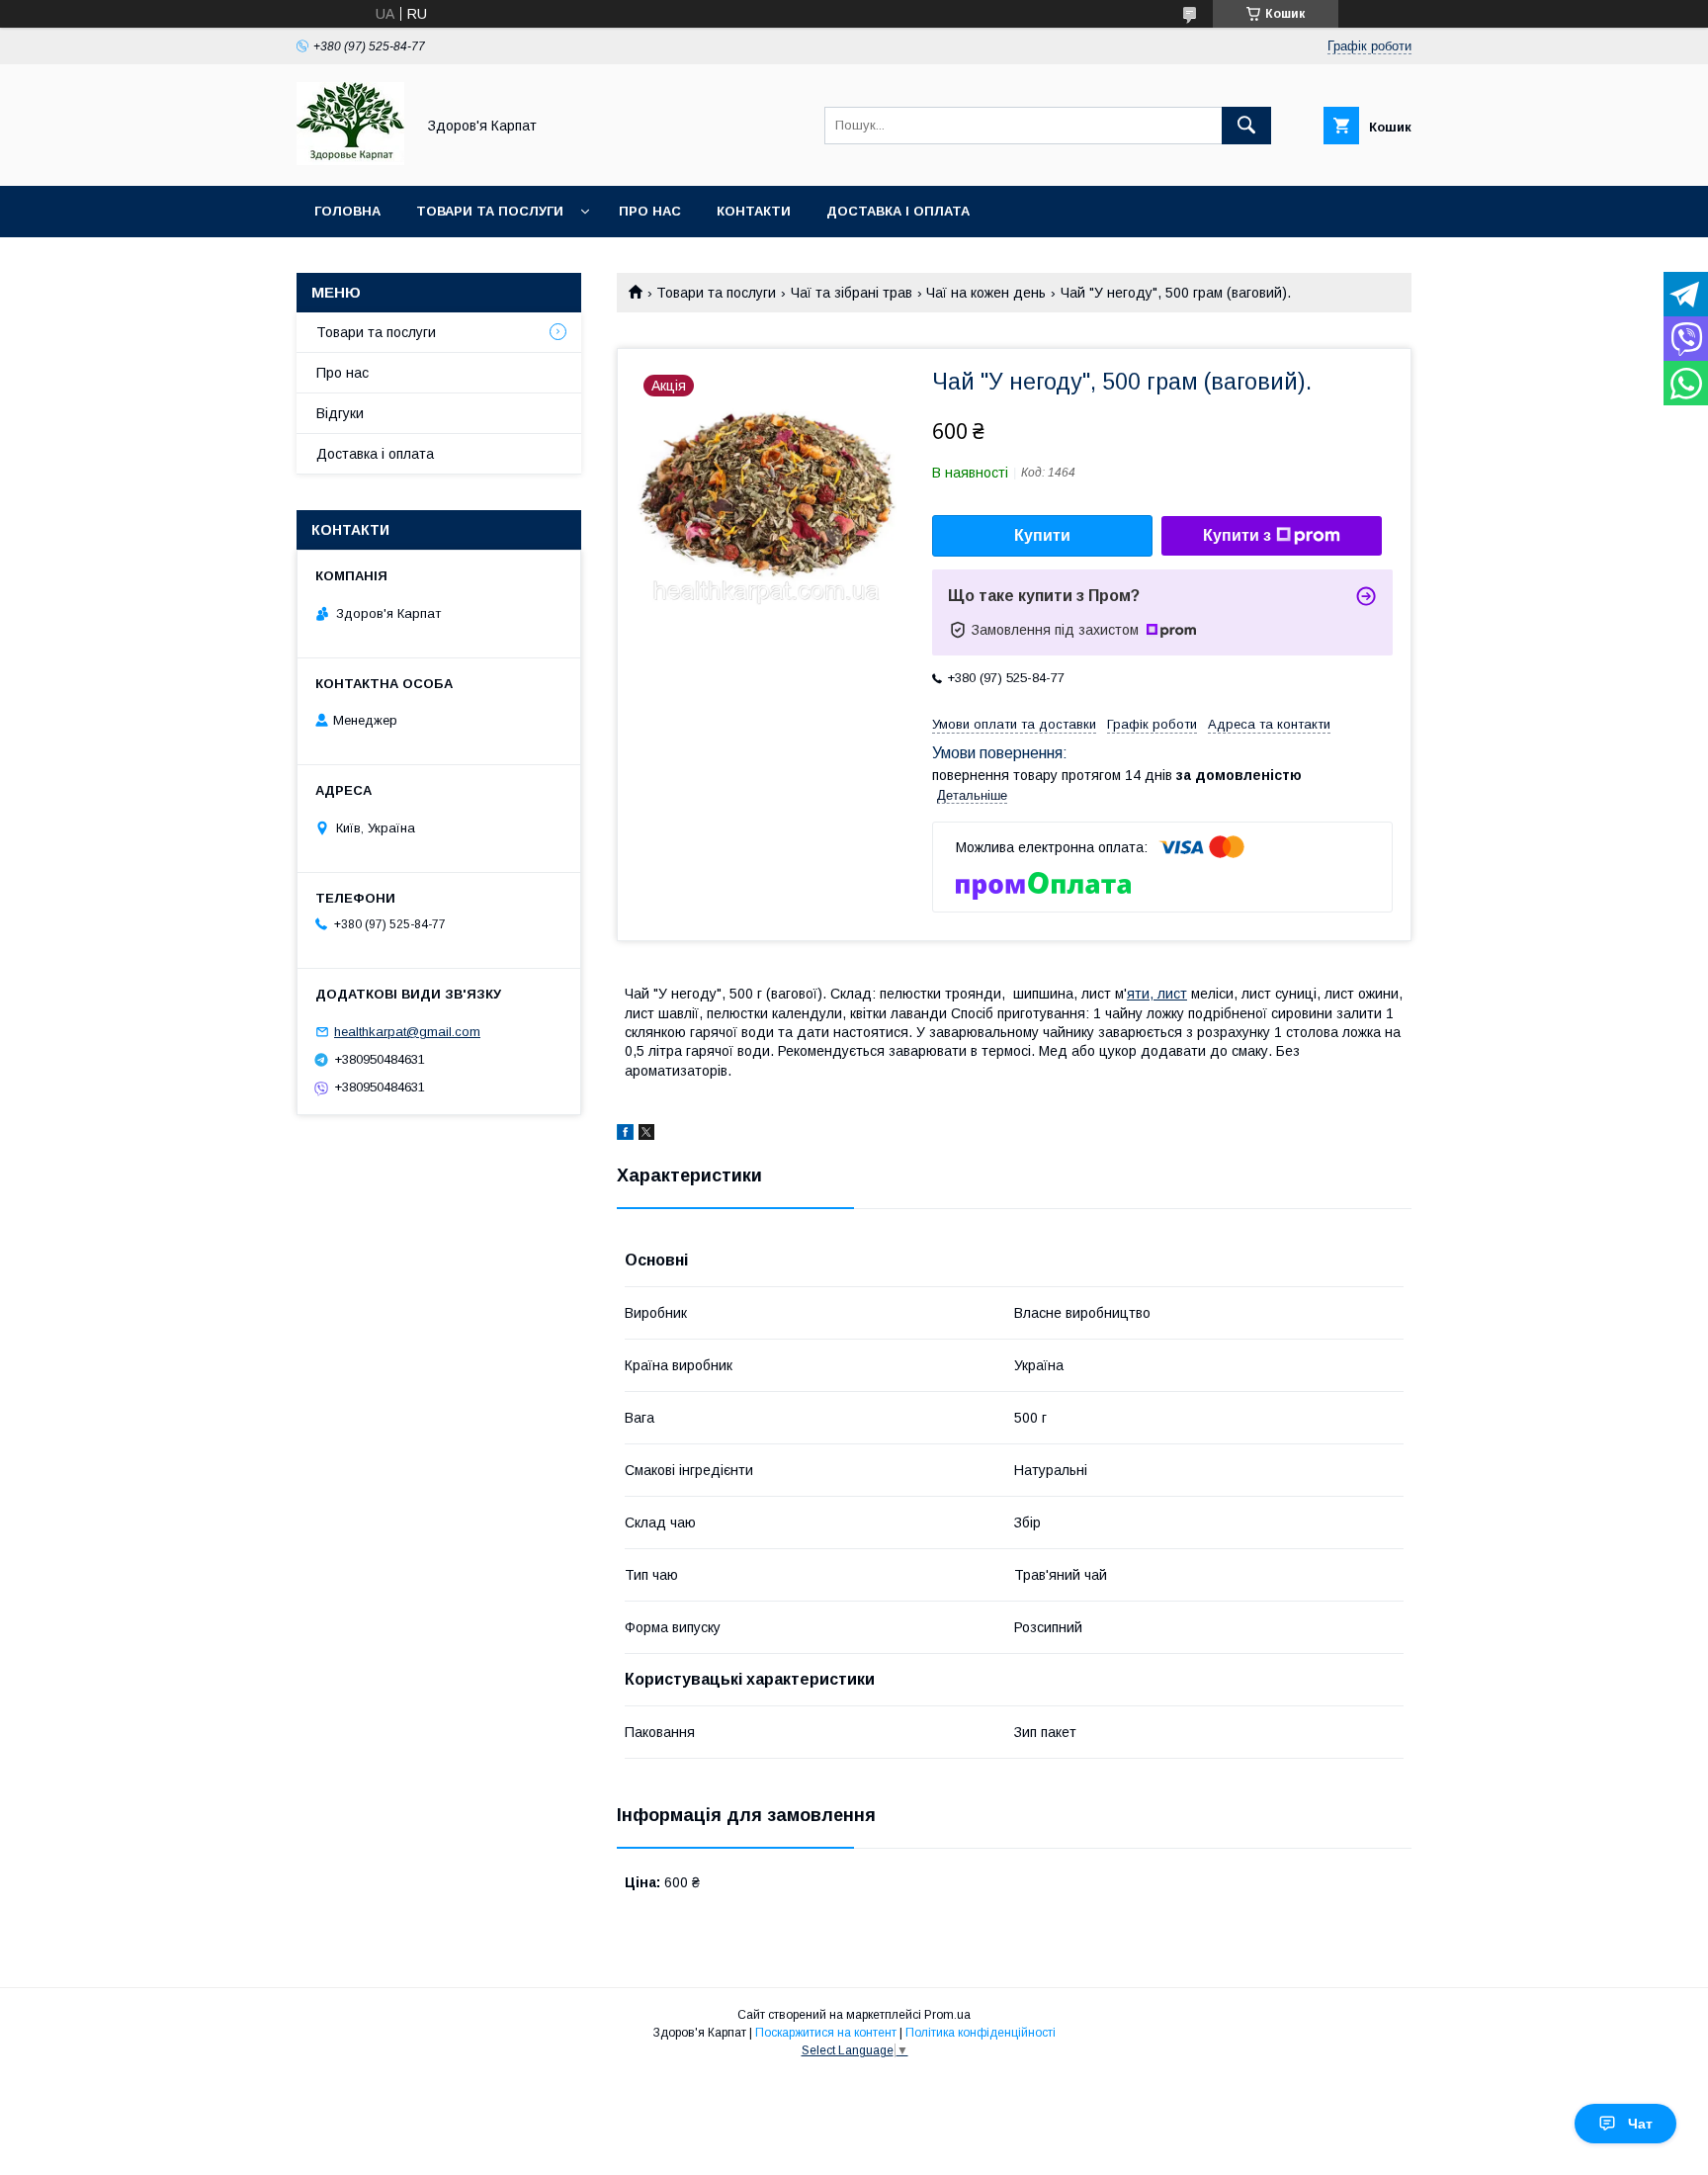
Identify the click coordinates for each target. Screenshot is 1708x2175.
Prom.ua (947, 2015)
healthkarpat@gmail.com (407, 1032)
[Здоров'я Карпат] (350, 160)
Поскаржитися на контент (826, 2033)
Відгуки (340, 413)
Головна (347, 211)
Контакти (754, 211)
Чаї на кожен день (986, 293)
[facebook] (625, 1135)
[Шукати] (1246, 126)
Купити (1042, 535)
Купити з (1237, 535)
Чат (1640, 2124)
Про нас (650, 211)
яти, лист (1157, 994)
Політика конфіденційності (981, 2033)
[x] (646, 1135)
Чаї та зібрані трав (852, 293)
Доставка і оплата (898, 211)
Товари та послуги (490, 211)
